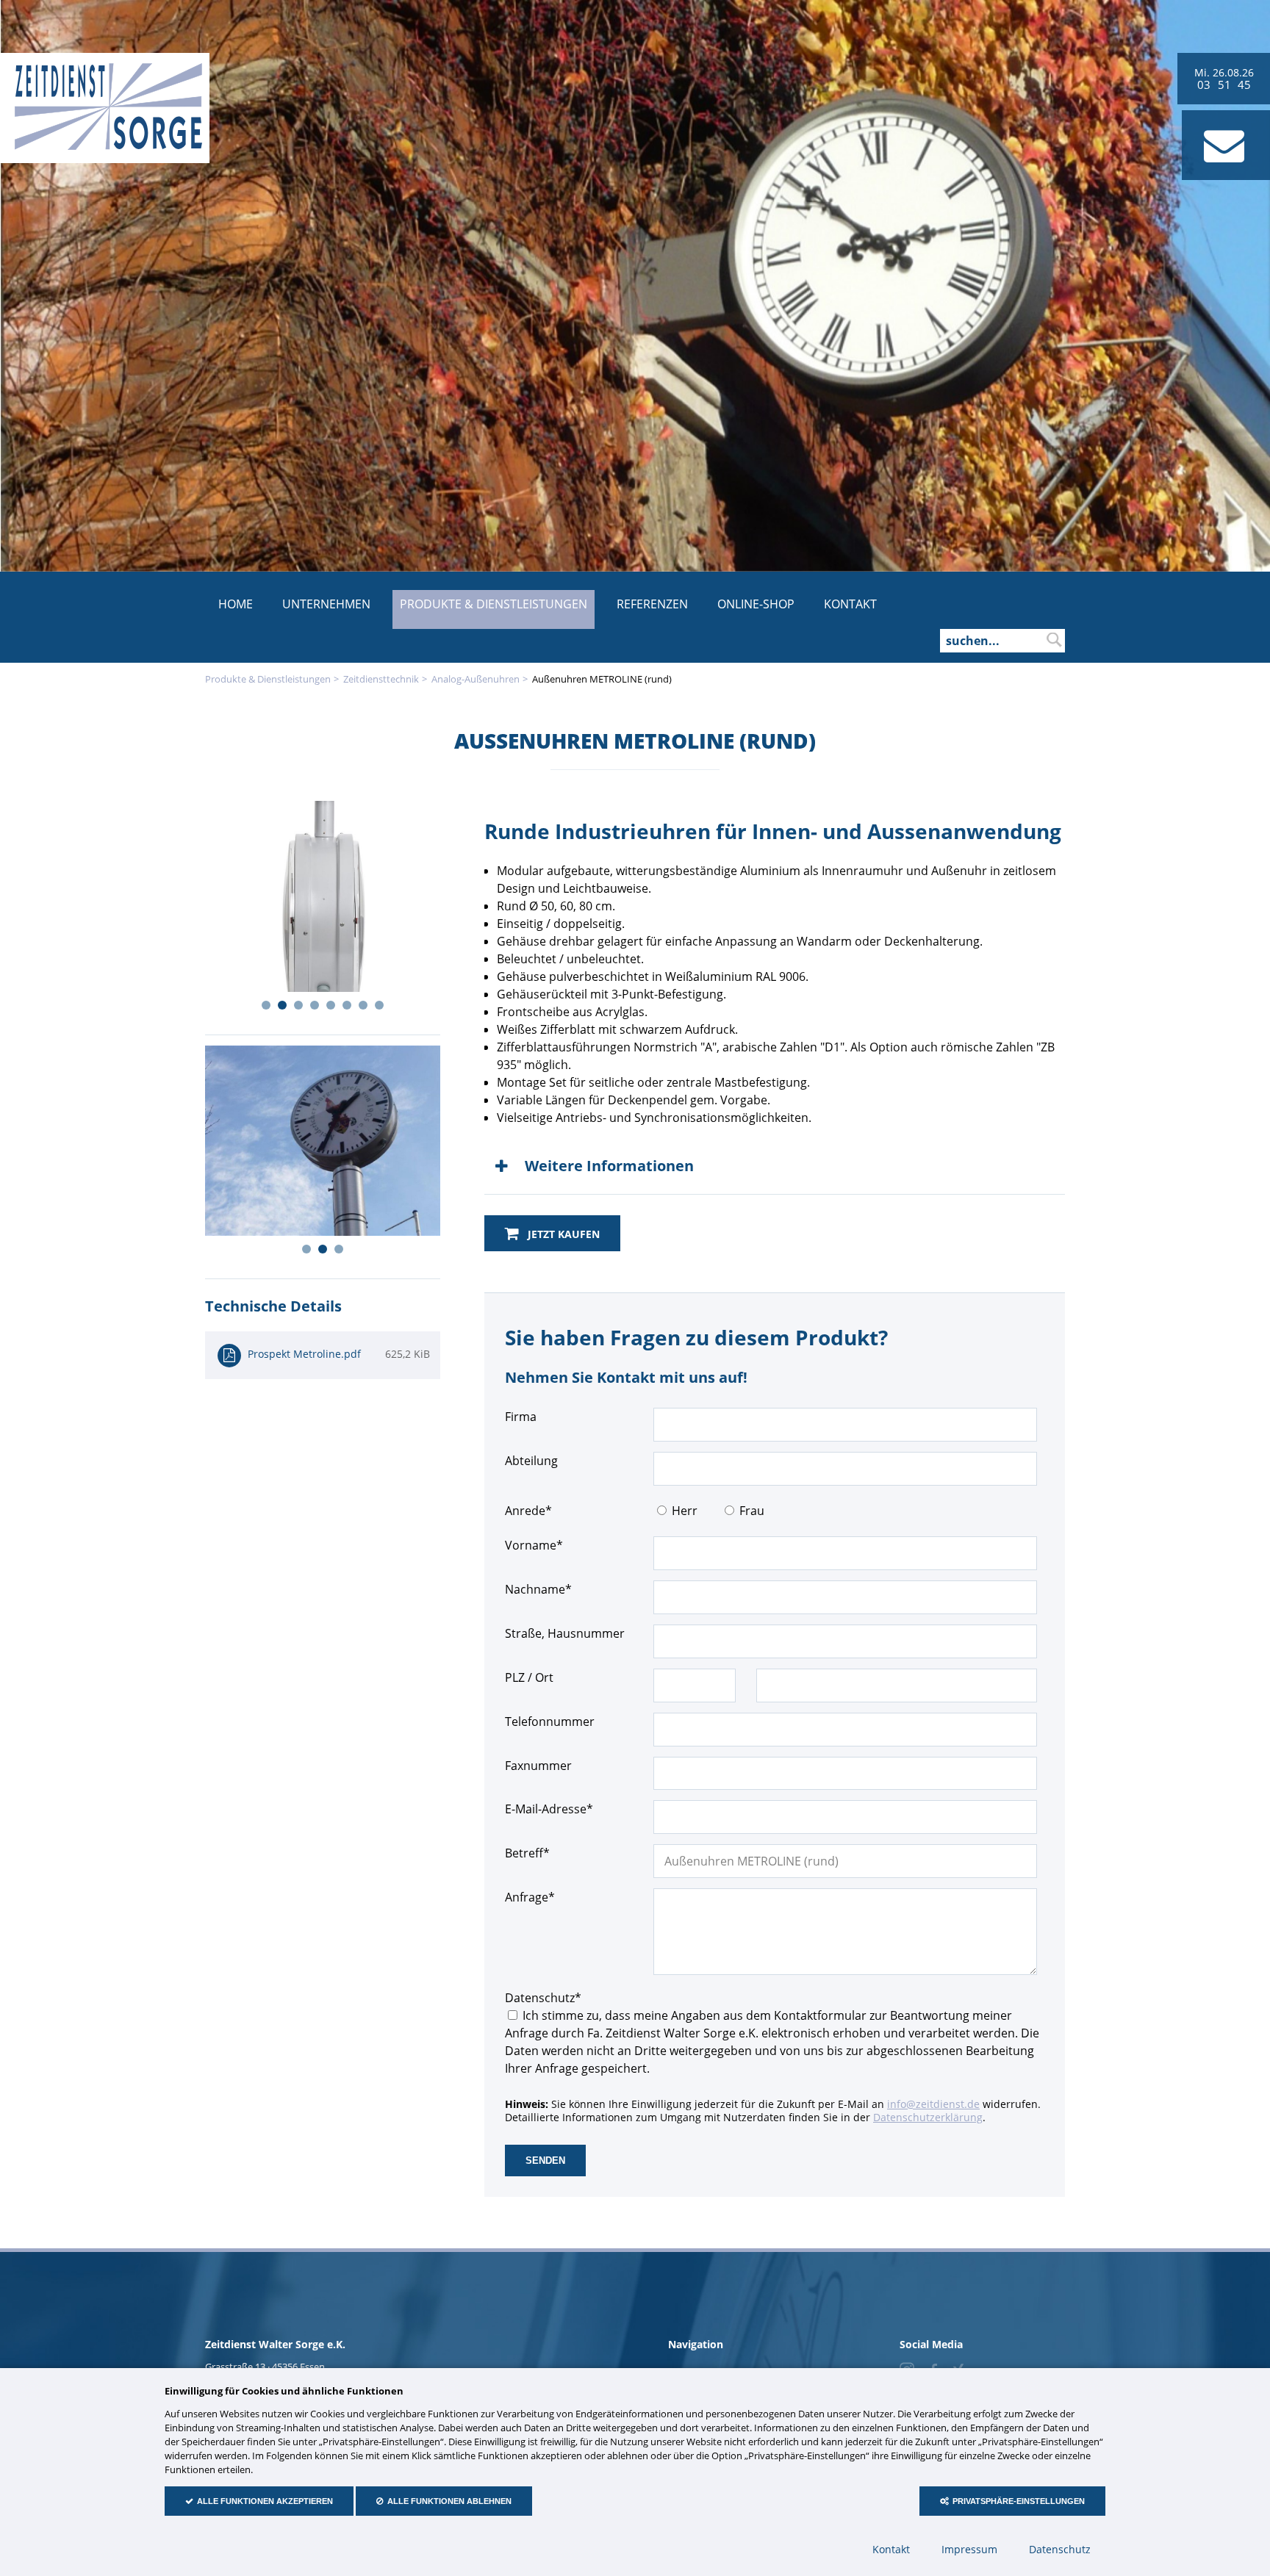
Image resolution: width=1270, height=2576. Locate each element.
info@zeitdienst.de (933, 2104)
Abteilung (531, 1461)
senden (545, 2161)
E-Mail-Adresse (549, 1809)
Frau (752, 1511)
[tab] (775, 1166)
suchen (1054, 640)
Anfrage (532, 1897)
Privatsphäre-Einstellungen (1019, 2501)
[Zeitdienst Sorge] (108, 146)
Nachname (538, 1589)
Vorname (534, 1545)
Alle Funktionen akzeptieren (265, 2501)
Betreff (532, 1853)
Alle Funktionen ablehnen (449, 2501)
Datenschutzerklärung (928, 2117)
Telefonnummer (550, 1721)
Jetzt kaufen (562, 1234)
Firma (521, 1417)
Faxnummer (538, 1766)
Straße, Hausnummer (565, 1633)
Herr (685, 1511)
